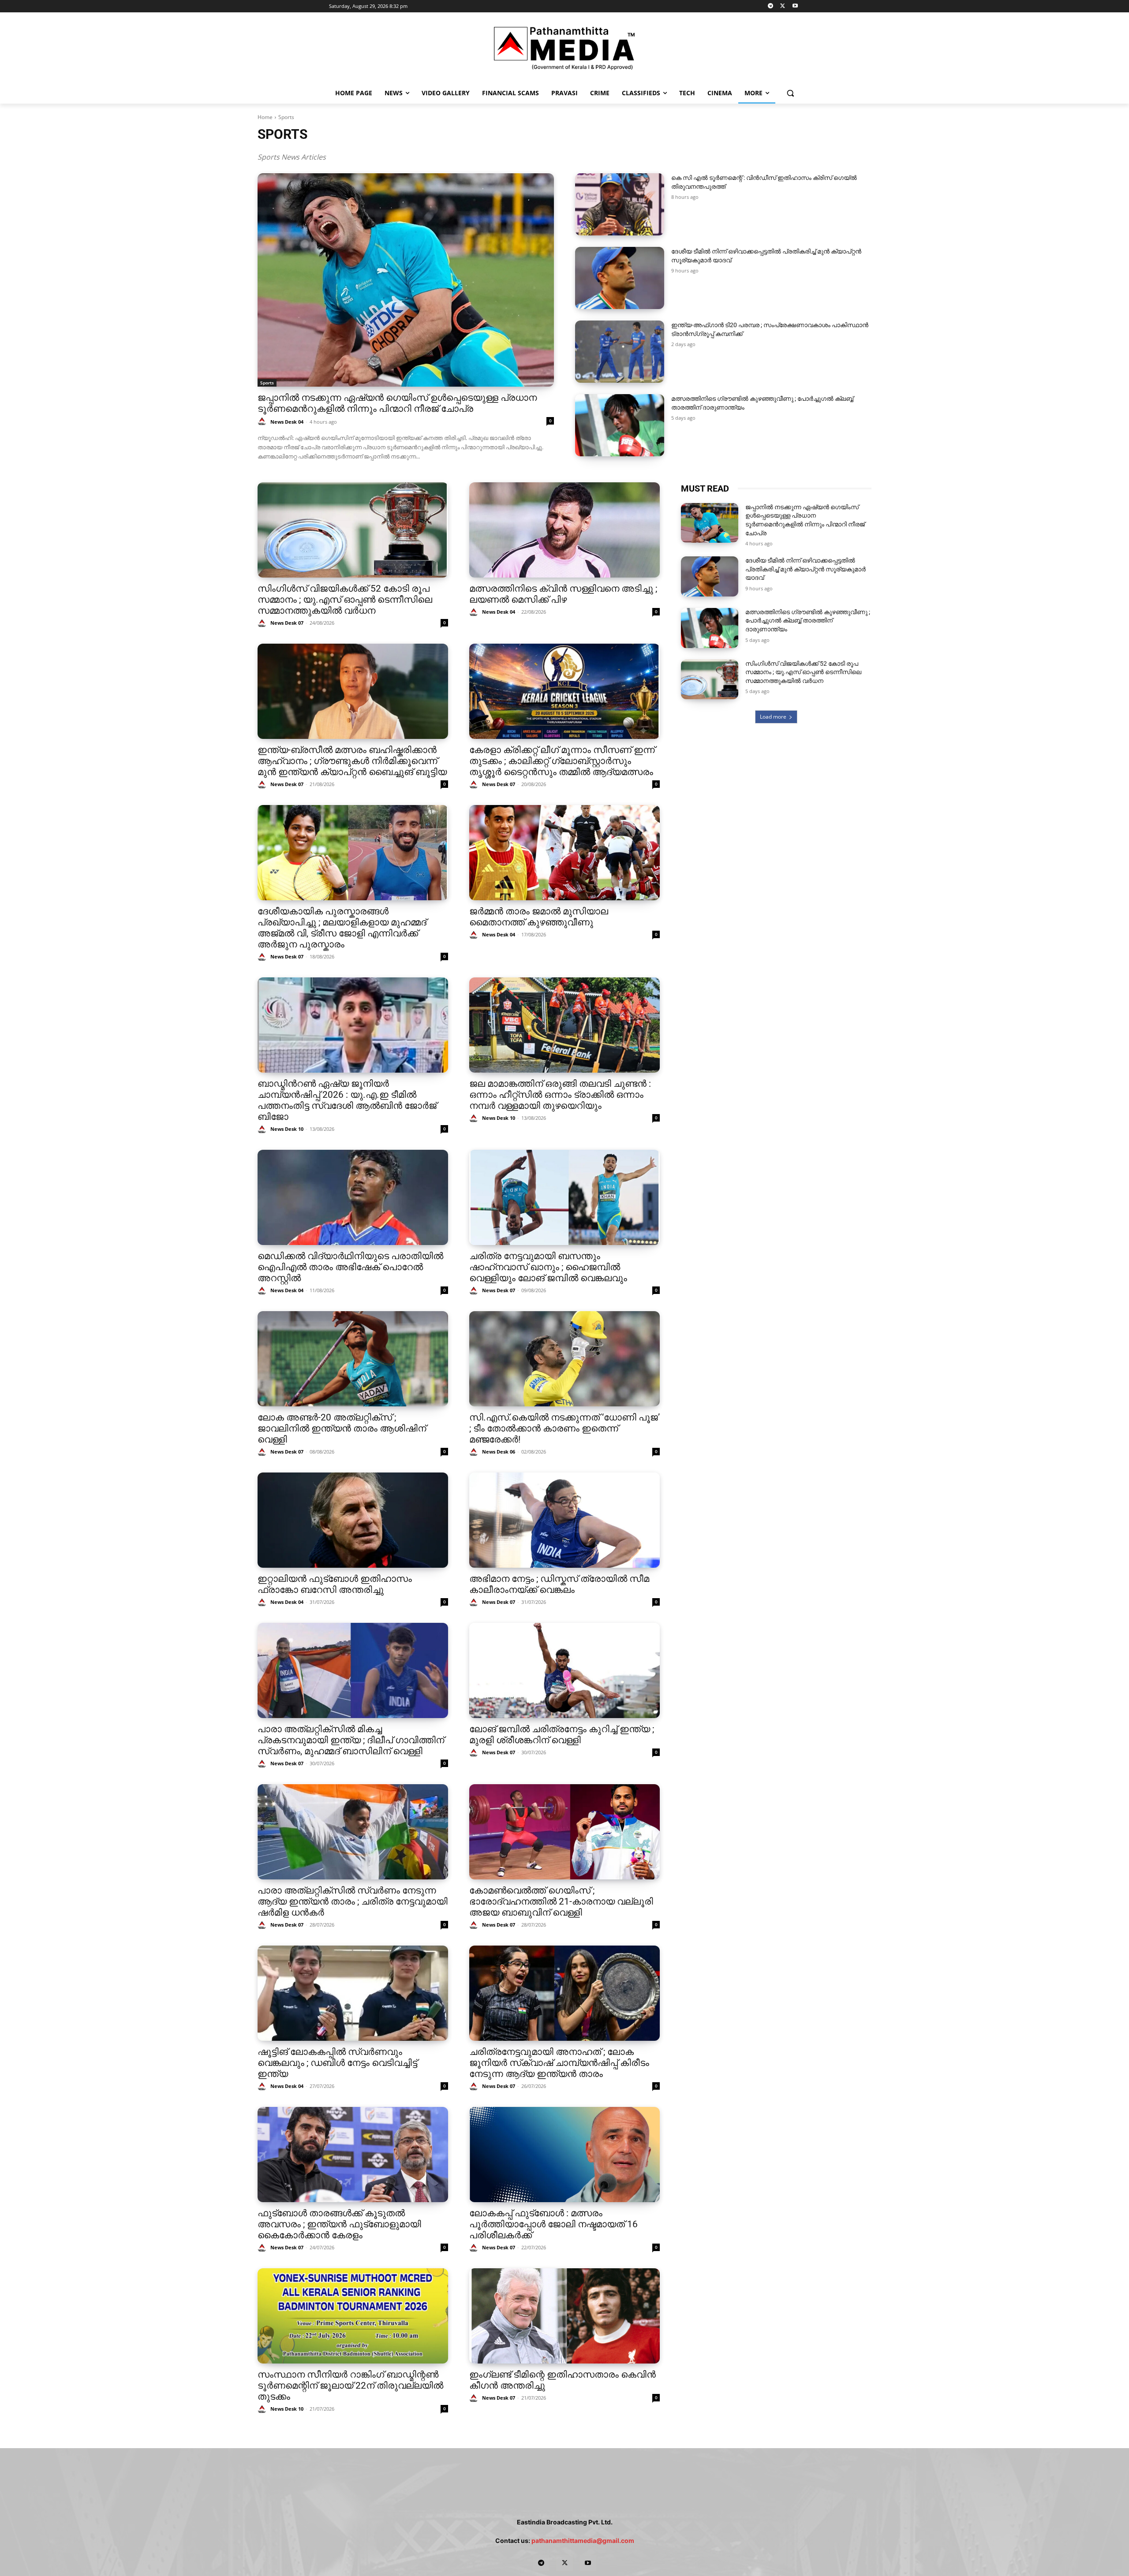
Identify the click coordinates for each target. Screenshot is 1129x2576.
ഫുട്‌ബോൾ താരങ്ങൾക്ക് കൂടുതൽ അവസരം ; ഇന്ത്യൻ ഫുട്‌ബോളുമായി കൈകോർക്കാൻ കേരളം (339, 2224)
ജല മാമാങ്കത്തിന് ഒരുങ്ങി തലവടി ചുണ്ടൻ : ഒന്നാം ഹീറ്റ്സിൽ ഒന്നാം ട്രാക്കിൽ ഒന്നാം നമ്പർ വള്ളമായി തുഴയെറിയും (560, 1095)
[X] (783, 6)
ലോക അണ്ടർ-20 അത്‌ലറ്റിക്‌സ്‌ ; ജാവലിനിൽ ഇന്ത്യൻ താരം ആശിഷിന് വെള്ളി (342, 1428)
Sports (267, 383)
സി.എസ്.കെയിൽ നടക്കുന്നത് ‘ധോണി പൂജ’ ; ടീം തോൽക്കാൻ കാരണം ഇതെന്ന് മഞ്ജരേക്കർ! (564, 1428)
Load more (773, 717)
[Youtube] (795, 6)
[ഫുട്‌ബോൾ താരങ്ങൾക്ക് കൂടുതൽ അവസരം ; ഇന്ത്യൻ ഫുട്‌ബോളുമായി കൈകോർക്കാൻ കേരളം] (353, 2155)
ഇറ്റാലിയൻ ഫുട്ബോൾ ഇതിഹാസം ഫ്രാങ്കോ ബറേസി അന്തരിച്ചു (335, 1584)
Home (265, 117)
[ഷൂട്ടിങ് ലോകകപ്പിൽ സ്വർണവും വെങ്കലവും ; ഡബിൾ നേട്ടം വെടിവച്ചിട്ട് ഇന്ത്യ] (353, 1993)
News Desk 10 (287, 1129)
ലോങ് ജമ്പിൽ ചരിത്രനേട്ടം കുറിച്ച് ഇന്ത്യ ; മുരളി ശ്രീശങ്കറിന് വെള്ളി (562, 1735)
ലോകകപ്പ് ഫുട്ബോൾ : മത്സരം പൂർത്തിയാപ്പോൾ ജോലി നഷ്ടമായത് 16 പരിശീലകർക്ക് (553, 2224)
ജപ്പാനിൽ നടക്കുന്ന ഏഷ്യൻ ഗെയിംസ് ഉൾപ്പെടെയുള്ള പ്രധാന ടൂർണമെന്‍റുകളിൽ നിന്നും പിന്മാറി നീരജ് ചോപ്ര (397, 403)
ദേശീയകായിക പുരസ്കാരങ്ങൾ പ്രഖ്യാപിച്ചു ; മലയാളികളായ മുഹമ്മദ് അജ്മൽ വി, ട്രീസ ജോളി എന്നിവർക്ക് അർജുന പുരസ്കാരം (342, 928)
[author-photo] (263, 422)
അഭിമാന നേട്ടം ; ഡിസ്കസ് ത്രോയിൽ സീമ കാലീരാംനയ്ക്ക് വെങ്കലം (559, 1584)
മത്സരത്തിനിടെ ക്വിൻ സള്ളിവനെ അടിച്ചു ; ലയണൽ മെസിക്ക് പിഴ (563, 594)
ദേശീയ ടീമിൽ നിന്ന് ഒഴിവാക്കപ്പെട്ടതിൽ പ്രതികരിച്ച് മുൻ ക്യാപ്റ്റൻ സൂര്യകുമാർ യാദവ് (806, 569)
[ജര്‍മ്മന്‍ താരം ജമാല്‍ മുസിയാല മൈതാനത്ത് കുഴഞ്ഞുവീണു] (564, 853)
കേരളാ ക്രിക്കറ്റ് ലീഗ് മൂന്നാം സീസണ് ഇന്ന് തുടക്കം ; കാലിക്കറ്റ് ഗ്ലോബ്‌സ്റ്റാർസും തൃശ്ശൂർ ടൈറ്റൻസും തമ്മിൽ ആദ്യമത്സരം (562, 761)
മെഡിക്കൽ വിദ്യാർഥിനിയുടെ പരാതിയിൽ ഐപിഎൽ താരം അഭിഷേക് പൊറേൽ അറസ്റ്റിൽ (350, 1267)
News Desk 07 (287, 623)
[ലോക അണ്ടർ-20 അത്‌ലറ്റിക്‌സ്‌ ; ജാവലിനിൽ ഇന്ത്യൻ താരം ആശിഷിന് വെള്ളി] (353, 1359)
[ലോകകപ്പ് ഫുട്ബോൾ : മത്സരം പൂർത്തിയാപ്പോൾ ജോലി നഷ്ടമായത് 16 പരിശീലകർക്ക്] (564, 2155)
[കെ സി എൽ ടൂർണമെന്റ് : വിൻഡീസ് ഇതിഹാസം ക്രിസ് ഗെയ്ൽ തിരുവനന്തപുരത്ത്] (620, 204)
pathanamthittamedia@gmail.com (583, 2541)
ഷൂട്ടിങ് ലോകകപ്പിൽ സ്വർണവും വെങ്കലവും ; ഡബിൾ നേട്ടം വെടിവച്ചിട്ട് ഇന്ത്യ (337, 2063)
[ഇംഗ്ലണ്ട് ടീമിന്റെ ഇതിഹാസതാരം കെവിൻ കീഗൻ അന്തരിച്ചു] (564, 2316)
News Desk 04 (287, 422)
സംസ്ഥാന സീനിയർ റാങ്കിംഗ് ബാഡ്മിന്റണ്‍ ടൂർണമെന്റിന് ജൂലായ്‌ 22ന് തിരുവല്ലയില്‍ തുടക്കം (350, 2386)
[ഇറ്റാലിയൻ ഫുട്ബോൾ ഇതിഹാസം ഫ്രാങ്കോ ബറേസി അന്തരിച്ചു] (353, 1520)
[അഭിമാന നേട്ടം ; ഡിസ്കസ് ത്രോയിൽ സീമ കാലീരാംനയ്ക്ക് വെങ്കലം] (564, 1520)
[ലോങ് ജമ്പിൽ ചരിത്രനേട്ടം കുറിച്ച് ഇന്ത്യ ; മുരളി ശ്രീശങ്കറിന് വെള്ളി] (564, 1670)
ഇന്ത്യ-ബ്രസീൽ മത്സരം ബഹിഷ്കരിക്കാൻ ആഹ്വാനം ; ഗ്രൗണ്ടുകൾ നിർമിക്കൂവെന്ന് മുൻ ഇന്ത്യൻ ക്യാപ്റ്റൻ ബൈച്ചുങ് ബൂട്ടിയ (352, 761)
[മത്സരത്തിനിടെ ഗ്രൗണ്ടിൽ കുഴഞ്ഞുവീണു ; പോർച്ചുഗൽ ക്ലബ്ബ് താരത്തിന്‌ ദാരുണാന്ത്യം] (620, 425)
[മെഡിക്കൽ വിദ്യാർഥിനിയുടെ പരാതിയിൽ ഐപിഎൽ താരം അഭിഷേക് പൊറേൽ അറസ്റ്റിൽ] (353, 1197)
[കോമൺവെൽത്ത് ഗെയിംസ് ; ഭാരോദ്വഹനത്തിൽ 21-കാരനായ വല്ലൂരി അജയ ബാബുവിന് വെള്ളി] (564, 1832)
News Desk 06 (499, 1452)
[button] (791, 93)
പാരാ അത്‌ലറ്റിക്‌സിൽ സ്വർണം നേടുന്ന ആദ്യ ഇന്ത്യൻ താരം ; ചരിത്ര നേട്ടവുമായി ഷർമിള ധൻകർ (353, 1901)
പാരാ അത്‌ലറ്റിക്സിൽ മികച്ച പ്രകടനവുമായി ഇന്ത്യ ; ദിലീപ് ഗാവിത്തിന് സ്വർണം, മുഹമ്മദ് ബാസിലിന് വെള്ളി (351, 1740)
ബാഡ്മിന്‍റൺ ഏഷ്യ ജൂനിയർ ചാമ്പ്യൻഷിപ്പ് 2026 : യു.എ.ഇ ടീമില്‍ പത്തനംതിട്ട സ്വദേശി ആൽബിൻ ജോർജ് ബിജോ (347, 1100)
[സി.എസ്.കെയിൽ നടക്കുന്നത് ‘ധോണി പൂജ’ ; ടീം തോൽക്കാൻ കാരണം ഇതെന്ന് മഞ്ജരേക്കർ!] (564, 1359)
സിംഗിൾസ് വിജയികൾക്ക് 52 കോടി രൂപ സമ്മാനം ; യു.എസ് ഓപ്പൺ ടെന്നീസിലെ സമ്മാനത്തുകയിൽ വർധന (345, 600)
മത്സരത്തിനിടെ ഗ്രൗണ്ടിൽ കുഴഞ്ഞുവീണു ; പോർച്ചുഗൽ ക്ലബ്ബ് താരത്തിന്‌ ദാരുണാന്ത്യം (808, 621)
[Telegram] (771, 6)
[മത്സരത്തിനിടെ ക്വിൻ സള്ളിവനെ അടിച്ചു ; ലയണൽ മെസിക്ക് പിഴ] (564, 530)
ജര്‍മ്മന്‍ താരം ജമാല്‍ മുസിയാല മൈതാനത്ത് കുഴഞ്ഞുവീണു (539, 917)
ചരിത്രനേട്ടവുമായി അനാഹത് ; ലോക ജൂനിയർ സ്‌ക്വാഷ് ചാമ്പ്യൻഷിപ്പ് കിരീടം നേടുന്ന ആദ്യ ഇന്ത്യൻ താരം (559, 2063)
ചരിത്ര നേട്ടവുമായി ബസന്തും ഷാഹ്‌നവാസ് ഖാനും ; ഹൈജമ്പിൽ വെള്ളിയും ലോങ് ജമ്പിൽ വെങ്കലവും (548, 1267)
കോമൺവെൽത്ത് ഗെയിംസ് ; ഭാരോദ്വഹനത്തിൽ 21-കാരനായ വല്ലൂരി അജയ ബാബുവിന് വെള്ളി (561, 1901)
